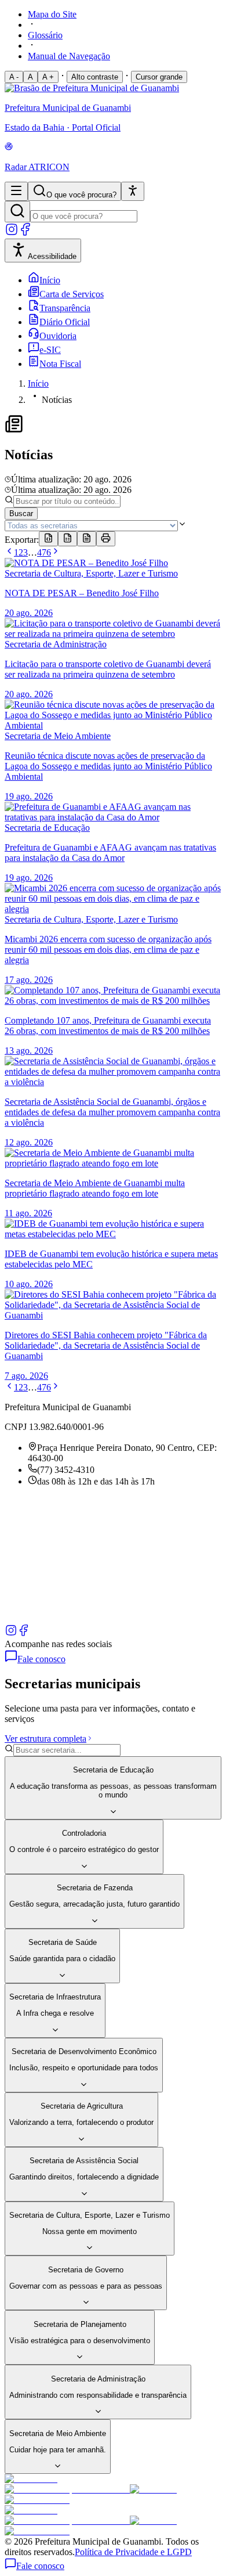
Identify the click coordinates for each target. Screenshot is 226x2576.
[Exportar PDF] (87, 539)
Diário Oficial (65, 322)
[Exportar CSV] (68, 539)
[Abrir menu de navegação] (16, 191)
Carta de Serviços (72, 294)
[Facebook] (25, 233)
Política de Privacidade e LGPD (133, 2552)
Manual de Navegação (69, 56)
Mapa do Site (52, 14)
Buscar (21, 514)
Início (50, 280)
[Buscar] (17, 212)
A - (14, 77)
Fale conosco (41, 1659)
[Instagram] (12, 233)
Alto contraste (95, 77)
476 (44, 552)
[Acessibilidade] (133, 191)
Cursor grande (159, 77)
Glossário (45, 35)
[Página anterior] (9, 552)
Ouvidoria (58, 336)
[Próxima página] (56, 552)
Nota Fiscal (60, 364)
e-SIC (50, 350)
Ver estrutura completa (45, 1739)
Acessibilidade (52, 256)
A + (48, 77)
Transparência (65, 308)
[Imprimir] (106, 539)
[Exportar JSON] (48, 539)
